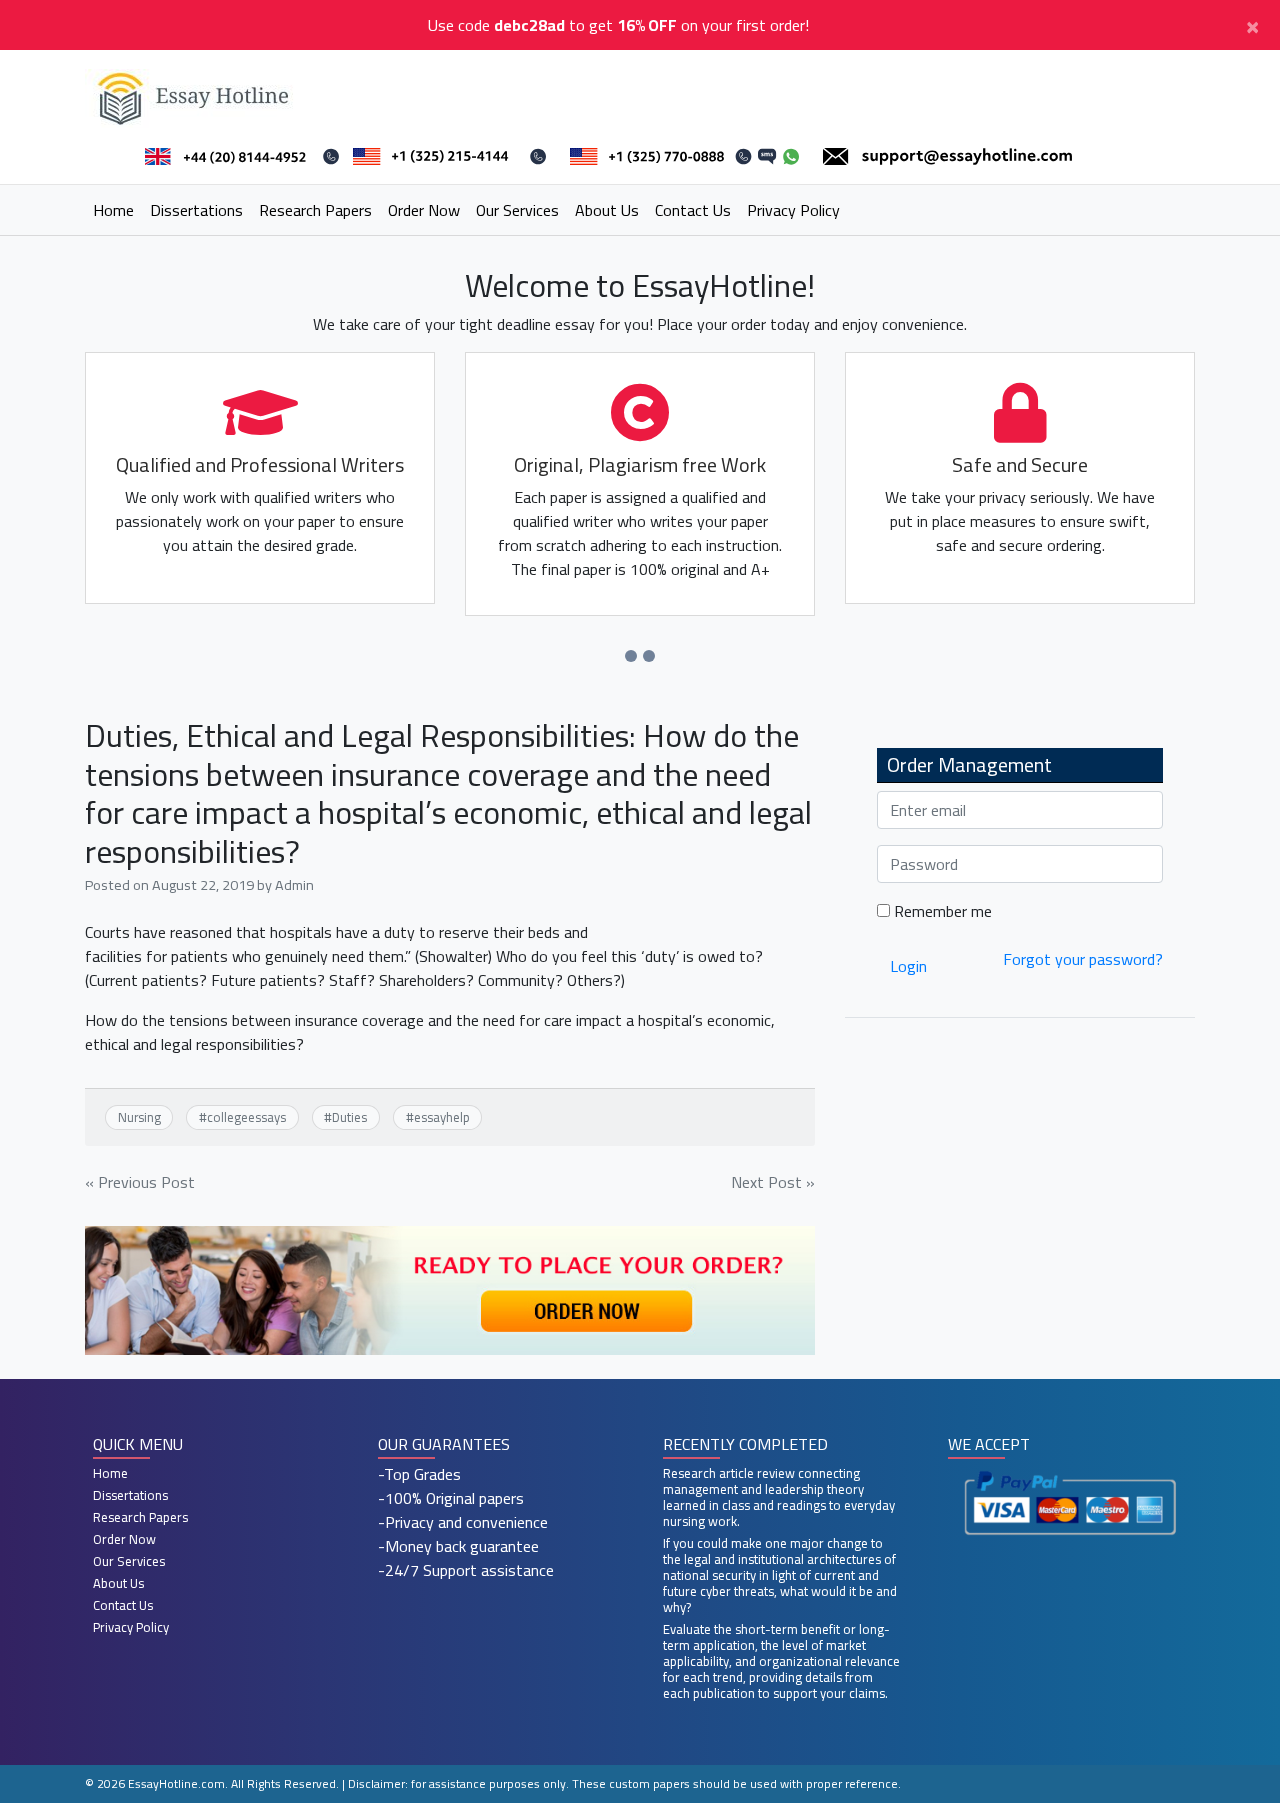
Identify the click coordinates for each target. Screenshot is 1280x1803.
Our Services (517, 210)
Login (908, 966)
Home (113, 210)
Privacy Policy (793, 210)
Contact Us (693, 210)
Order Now (424, 210)
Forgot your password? (1083, 959)
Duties (349, 1117)
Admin (294, 884)
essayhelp (442, 1117)
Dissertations (196, 210)
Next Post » (773, 1182)
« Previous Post (140, 1182)
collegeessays (246, 1117)
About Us (607, 210)
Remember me (941, 911)
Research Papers (315, 210)
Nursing (139, 1117)
